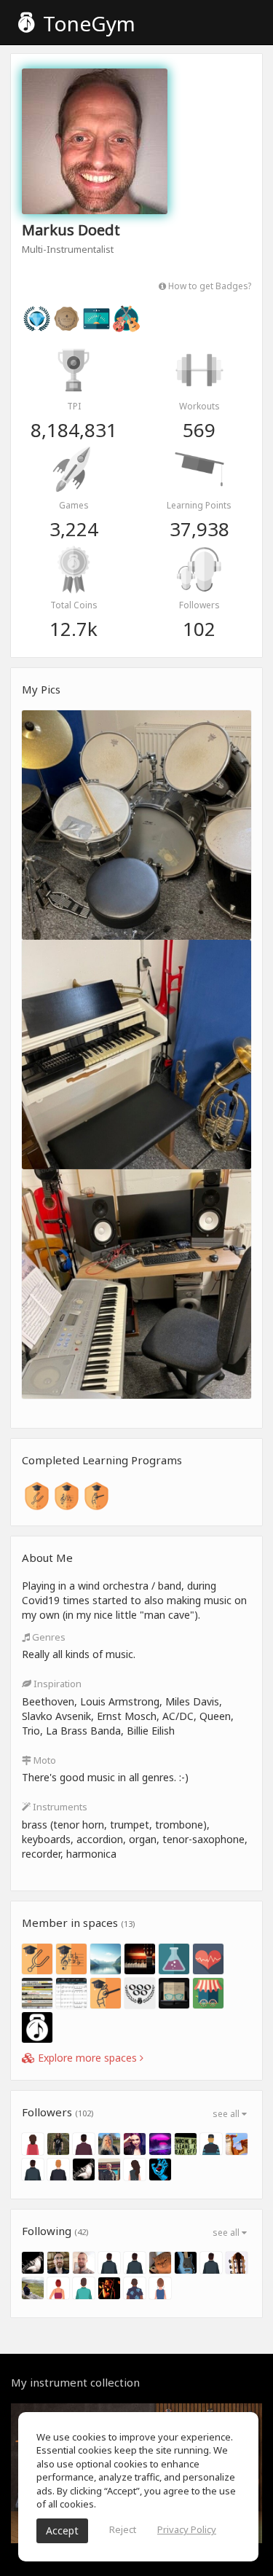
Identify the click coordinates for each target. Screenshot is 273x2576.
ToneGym (87, 23)
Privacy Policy (187, 2529)
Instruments (59, 1807)
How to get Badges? (209, 286)
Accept (62, 2530)
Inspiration (56, 1684)
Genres (48, 1637)
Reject (123, 2529)
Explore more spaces (87, 2058)
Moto (44, 1760)
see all (227, 2114)
